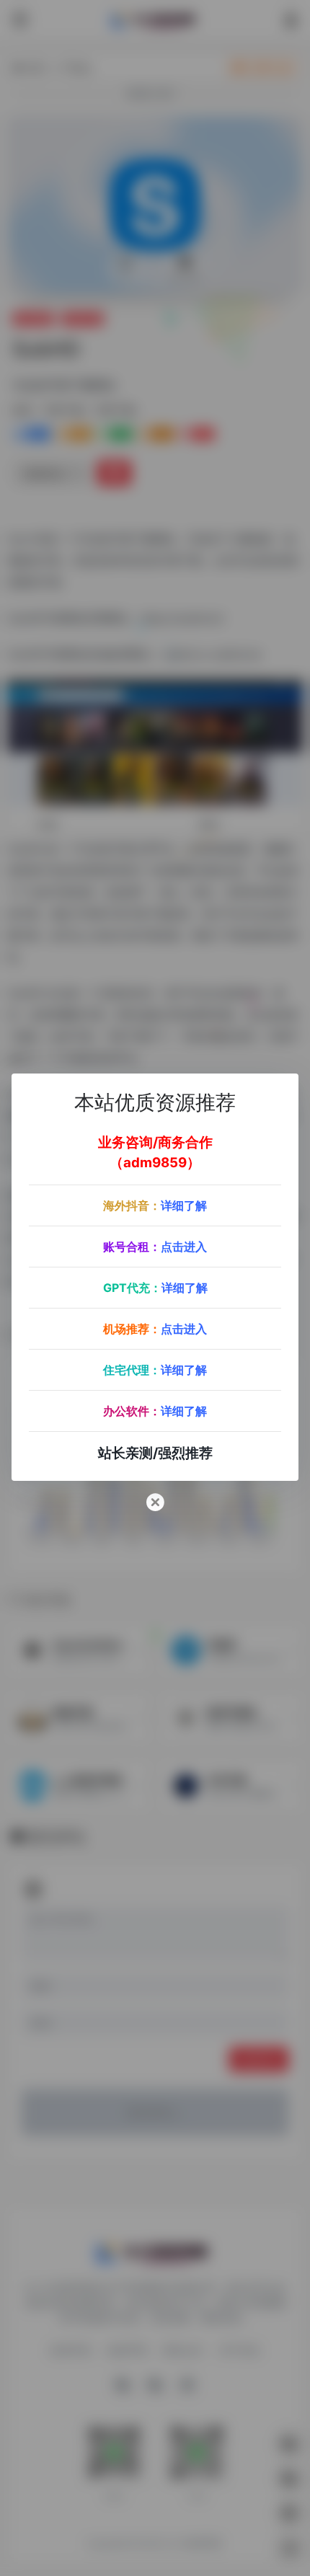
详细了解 (184, 1205)
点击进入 (184, 1247)
